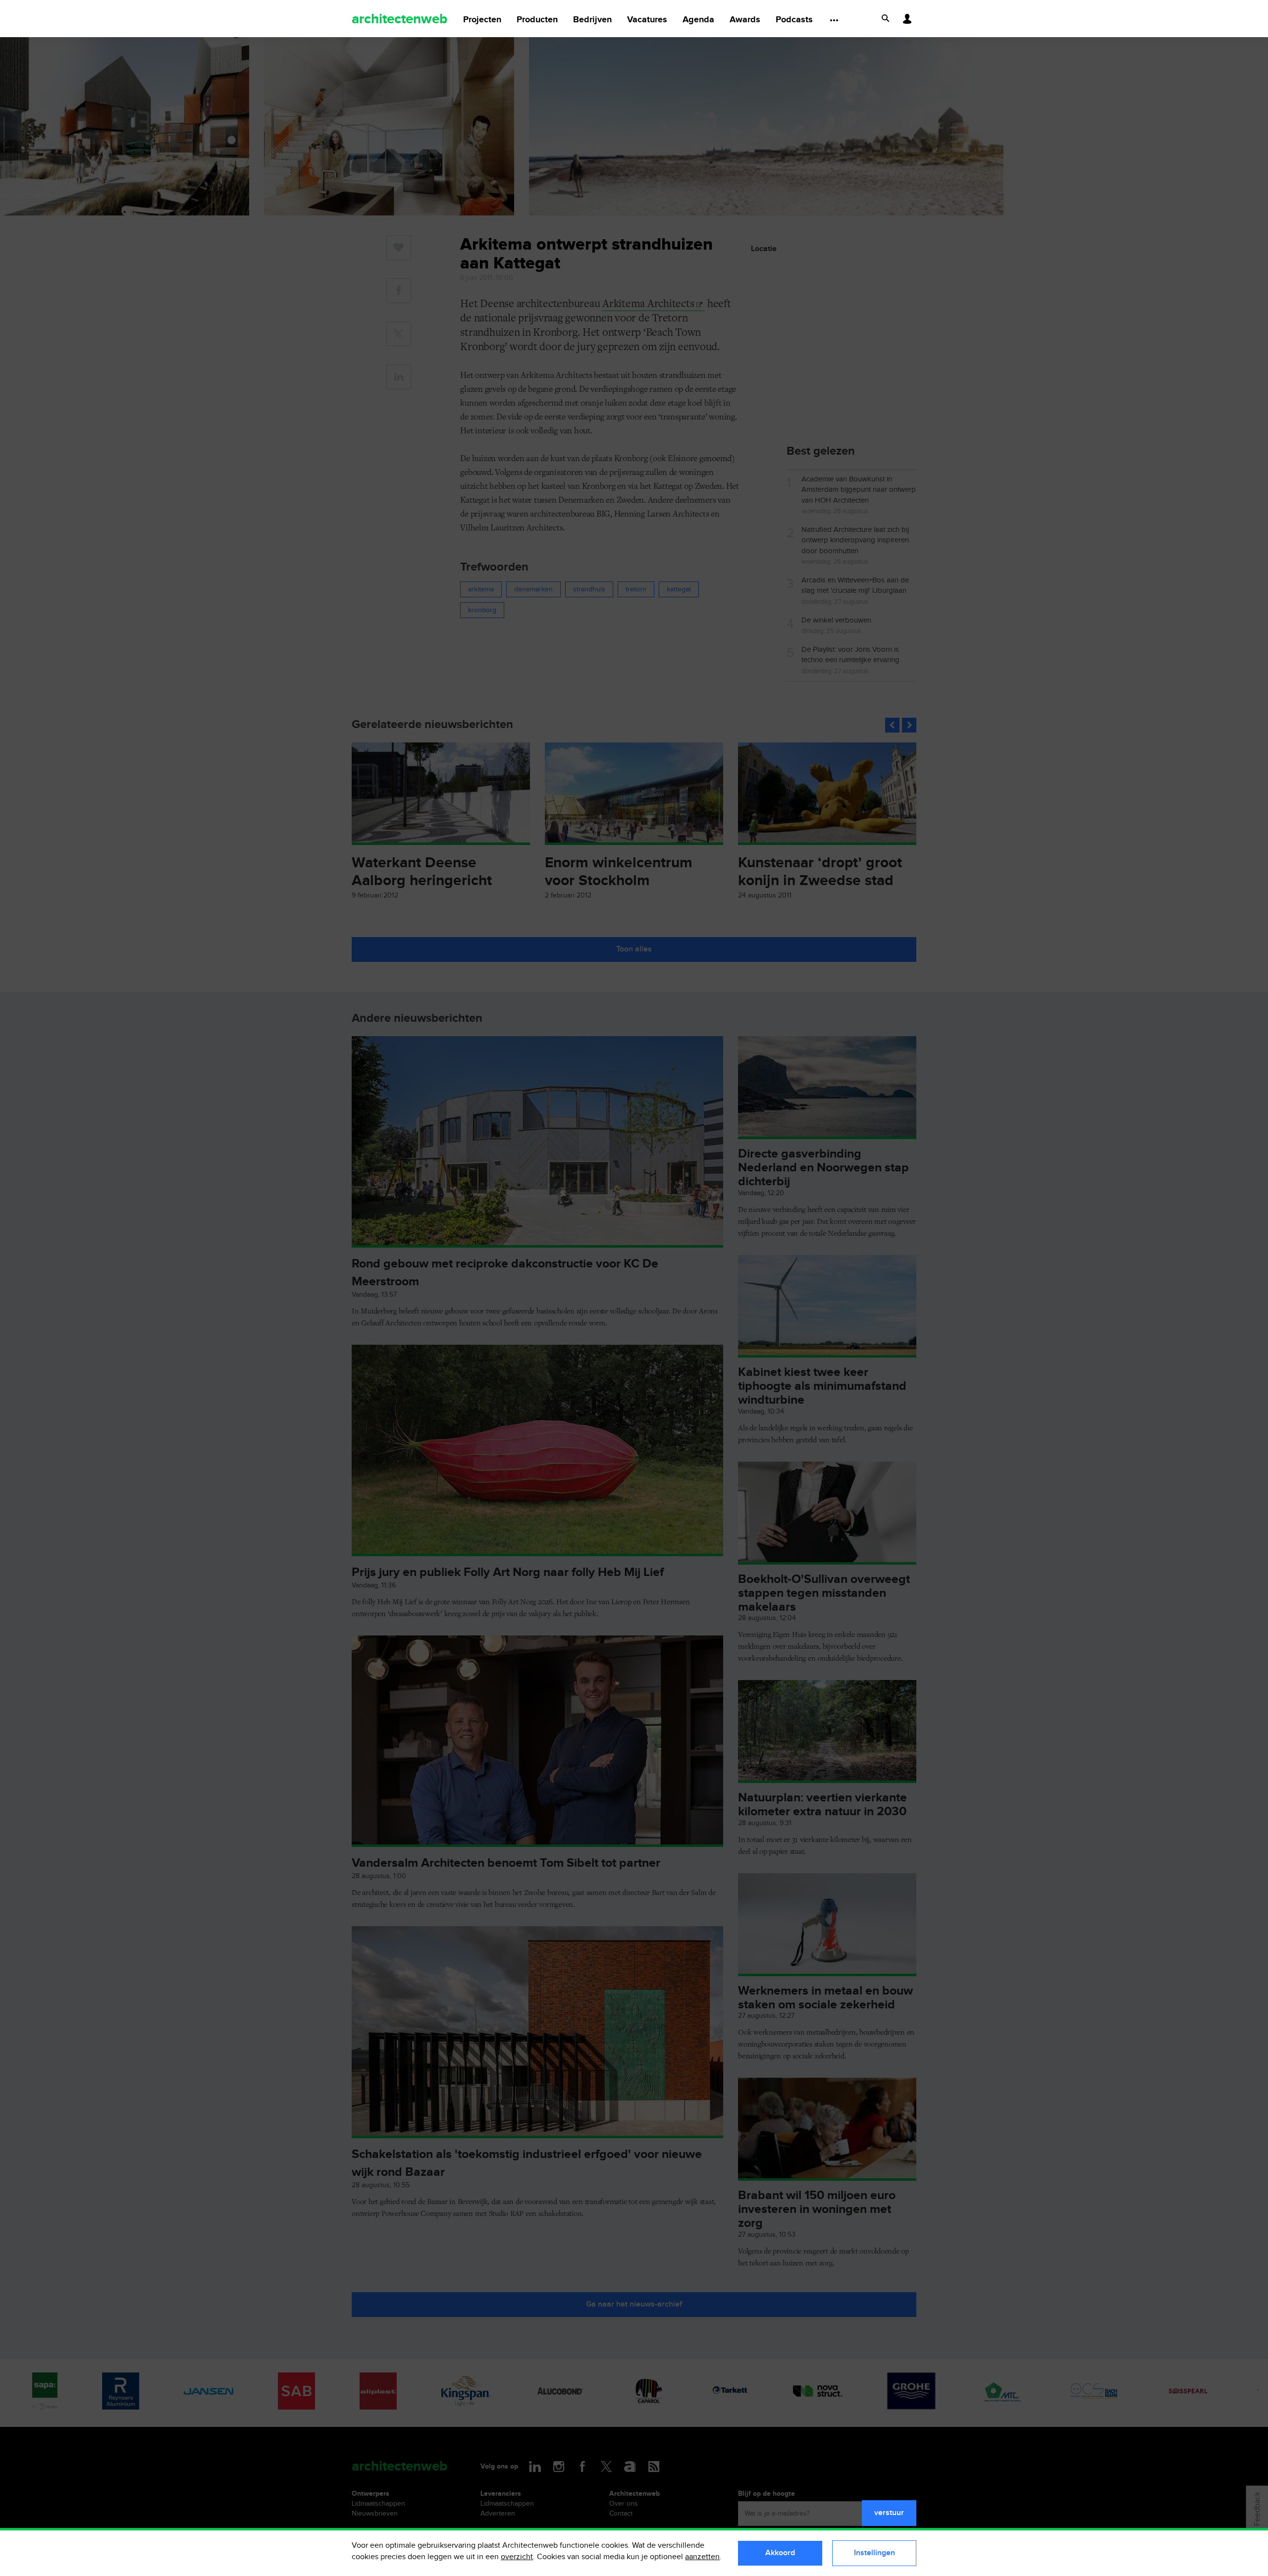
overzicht (517, 2557)
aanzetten (702, 2557)
